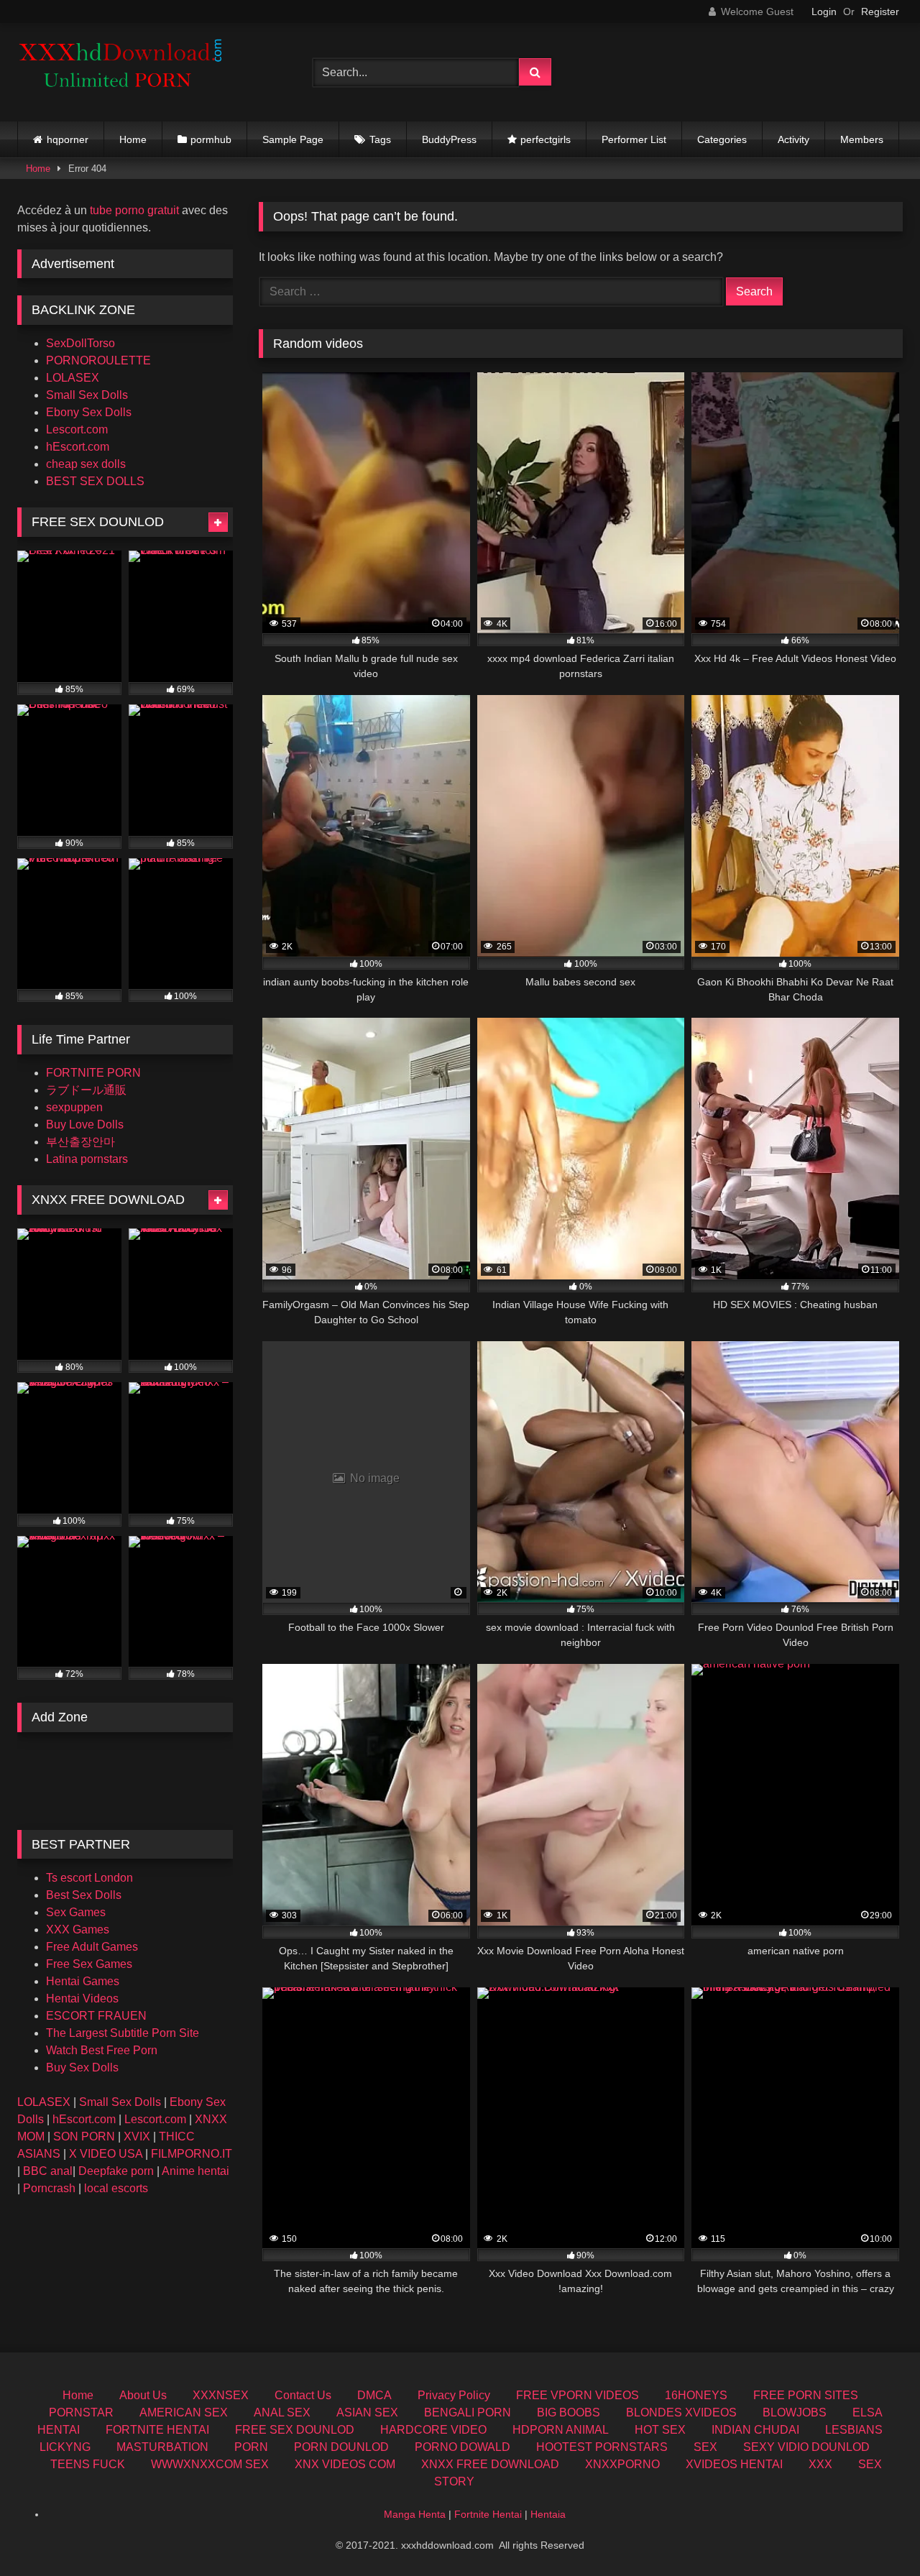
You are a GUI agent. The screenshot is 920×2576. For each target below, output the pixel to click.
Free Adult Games (92, 1947)
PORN (251, 2447)
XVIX (137, 2136)
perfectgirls (546, 139)
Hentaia (548, 2514)
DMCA (374, 2395)
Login (824, 11)
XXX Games (78, 1929)
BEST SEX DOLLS (95, 481)
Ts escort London (89, 1878)
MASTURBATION (162, 2447)
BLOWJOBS (795, 2412)
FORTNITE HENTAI (157, 2430)
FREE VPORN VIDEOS (578, 2395)
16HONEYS (696, 2395)
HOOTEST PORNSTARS (602, 2447)
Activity (793, 139)
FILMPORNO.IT (192, 2154)
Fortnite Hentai (488, 2514)
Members (862, 139)
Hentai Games (83, 1981)
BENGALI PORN (468, 2412)
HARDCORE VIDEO (433, 2430)
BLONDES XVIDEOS (681, 2412)
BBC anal (48, 2171)
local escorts (116, 2188)
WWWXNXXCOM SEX (210, 2464)
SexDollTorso (80, 343)
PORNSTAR (81, 2412)
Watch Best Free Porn (102, 2050)
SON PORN (84, 2136)
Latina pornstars (87, 1159)
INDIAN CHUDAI (755, 2430)
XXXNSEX (221, 2395)
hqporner (68, 139)
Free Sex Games (89, 1964)
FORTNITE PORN (93, 1073)
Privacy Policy (454, 2395)
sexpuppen (74, 1107)
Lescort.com (77, 429)
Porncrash (49, 2188)
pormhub (211, 139)
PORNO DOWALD (463, 2447)
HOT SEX (660, 2430)
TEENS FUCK (88, 2464)
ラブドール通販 (86, 1090)
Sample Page (293, 139)
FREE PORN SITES (806, 2395)
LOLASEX (73, 378)
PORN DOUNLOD (341, 2447)
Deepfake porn (116, 2171)
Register (880, 11)
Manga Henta (415, 2514)
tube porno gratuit (134, 210)
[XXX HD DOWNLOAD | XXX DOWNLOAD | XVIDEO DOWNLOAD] (125, 72)
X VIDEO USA (106, 2154)
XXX (820, 2464)
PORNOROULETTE (98, 360)
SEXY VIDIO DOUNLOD (806, 2447)
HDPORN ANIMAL (561, 2430)
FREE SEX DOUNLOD (295, 2430)
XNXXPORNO (622, 2464)
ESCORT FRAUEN (96, 2016)
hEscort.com (78, 447)
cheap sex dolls (86, 464)
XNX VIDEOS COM (345, 2464)
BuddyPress (449, 139)
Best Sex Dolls (84, 1895)
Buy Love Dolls (85, 1124)
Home (133, 139)
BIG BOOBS (569, 2412)
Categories (722, 139)
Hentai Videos (82, 1998)
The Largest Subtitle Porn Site (123, 2033)
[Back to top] (875, 2533)
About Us (143, 2395)
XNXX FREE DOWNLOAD (490, 2464)
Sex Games (76, 1912)
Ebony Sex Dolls (89, 412)
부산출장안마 (80, 1142)
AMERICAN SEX (184, 2412)
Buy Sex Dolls (82, 2067)
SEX (705, 2447)
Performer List (634, 139)
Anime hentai (195, 2171)
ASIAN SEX (367, 2412)
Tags (380, 139)
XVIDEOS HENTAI (734, 2464)
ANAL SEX (282, 2412)
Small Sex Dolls (87, 395)
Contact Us (303, 2395)
